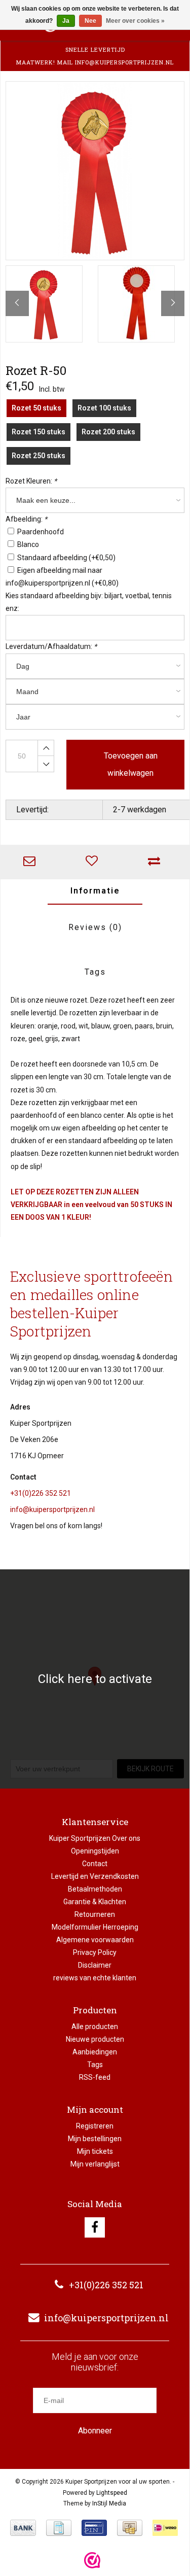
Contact (95, 1864)
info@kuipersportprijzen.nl (52, 1509)
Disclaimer (95, 1965)
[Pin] (94, 2528)
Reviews (95, 927)
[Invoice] (59, 2528)
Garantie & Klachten (95, 1902)
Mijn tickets (95, 2151)
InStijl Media (109, 2503)
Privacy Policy (95, 1952)
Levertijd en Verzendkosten (95, 1876)
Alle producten (95, 2027)
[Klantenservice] (32, 862)
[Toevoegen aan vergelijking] (156, 862)
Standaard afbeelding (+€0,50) (66, 558)
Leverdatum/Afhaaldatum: (51, 646)
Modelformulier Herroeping (95, 1927)
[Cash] (130, 2528)
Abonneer (95, 2431)
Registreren (95, 2126)
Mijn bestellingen (95, 2139)
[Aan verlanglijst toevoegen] (94, 862)
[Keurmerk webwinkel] (92, 2560)
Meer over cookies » (135, 21)
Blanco (28, 544)
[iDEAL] (165, 2528)
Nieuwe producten (95, 2039)
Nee (90, 21)
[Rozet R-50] (95, 171)
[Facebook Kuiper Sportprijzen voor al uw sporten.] (95, 2227)
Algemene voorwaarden (95, 1940)
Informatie (95, 891)
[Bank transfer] (23, 2528)
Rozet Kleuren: (31, 481)
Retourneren (95, 1914)
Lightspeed (112, 2493)
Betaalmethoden (95, 1889)
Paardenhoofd (41, 532)
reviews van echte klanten (95, 1978)
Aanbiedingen (95, 2052)
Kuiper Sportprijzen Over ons (95, 1838)
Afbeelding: (26, 519)
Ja (66, 21)
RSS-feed (95, 2077)
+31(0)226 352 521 (41, 1493)
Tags (95, 972)
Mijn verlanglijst (95, 2164)
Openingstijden (95, 1851)
